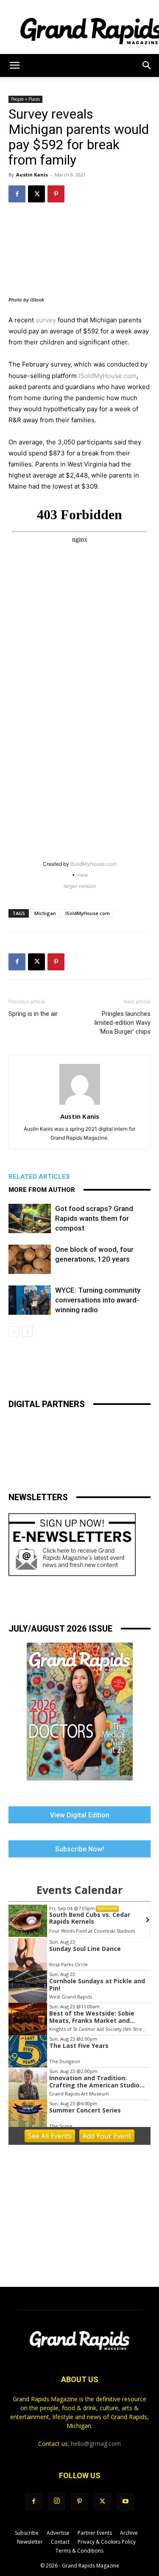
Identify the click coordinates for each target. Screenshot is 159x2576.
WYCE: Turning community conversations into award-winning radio (98, 1300)
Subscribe (27, 2533)
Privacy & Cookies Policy (107, 2542)
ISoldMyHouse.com (107, 376)
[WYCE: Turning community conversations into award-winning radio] (30, 1300)
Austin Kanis (32, 175)
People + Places (25, 99)
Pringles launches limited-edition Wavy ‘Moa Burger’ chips (123, 1023)
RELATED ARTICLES (39, 1177)
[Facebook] (17, 194)
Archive (129, 2533)
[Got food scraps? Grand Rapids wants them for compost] (30, 1218)
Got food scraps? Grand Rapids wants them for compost (94, 1218)
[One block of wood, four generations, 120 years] (30, 1259)
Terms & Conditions (79, 2551)
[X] (36, 194)
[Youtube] (126, 2502)
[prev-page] (14, 1332)
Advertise (58, 2533)
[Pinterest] (56, 194)
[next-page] (27, 1332)
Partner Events (95, 2533)
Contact (60, 2542)
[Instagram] (57, 2501)
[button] (14, 65)
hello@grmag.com (96, 2444)
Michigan (45, 913)
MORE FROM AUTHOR (42, 1190)
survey (46, 320)
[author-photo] (80, 1105)
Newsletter (30, 2542)
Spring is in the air (33, 1014)
